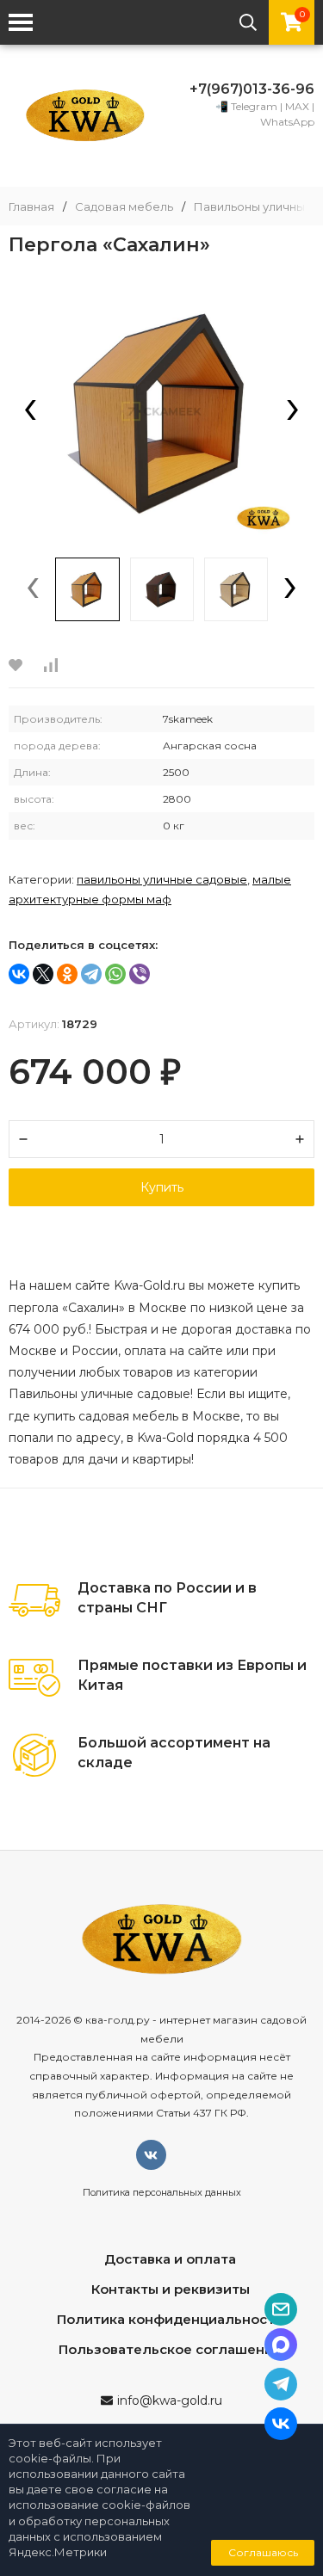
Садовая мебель (124, 207)
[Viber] (140, 974)
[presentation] (30, 411)
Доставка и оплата (170, 2259)
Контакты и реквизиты (171, 2289)
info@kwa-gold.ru (170, 2400)
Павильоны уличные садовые (162, 879)
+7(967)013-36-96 (252, 89)
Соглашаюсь (263, 2552)
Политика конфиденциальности (170, 2319)
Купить (162, 1187)
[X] (43, 974)
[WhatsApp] (115, 974)
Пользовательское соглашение (170, 2349)
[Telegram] (91, 974)
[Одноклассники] (67, 974)
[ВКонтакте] (19, 974)
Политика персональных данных (162, 2192)
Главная (31, 207)
